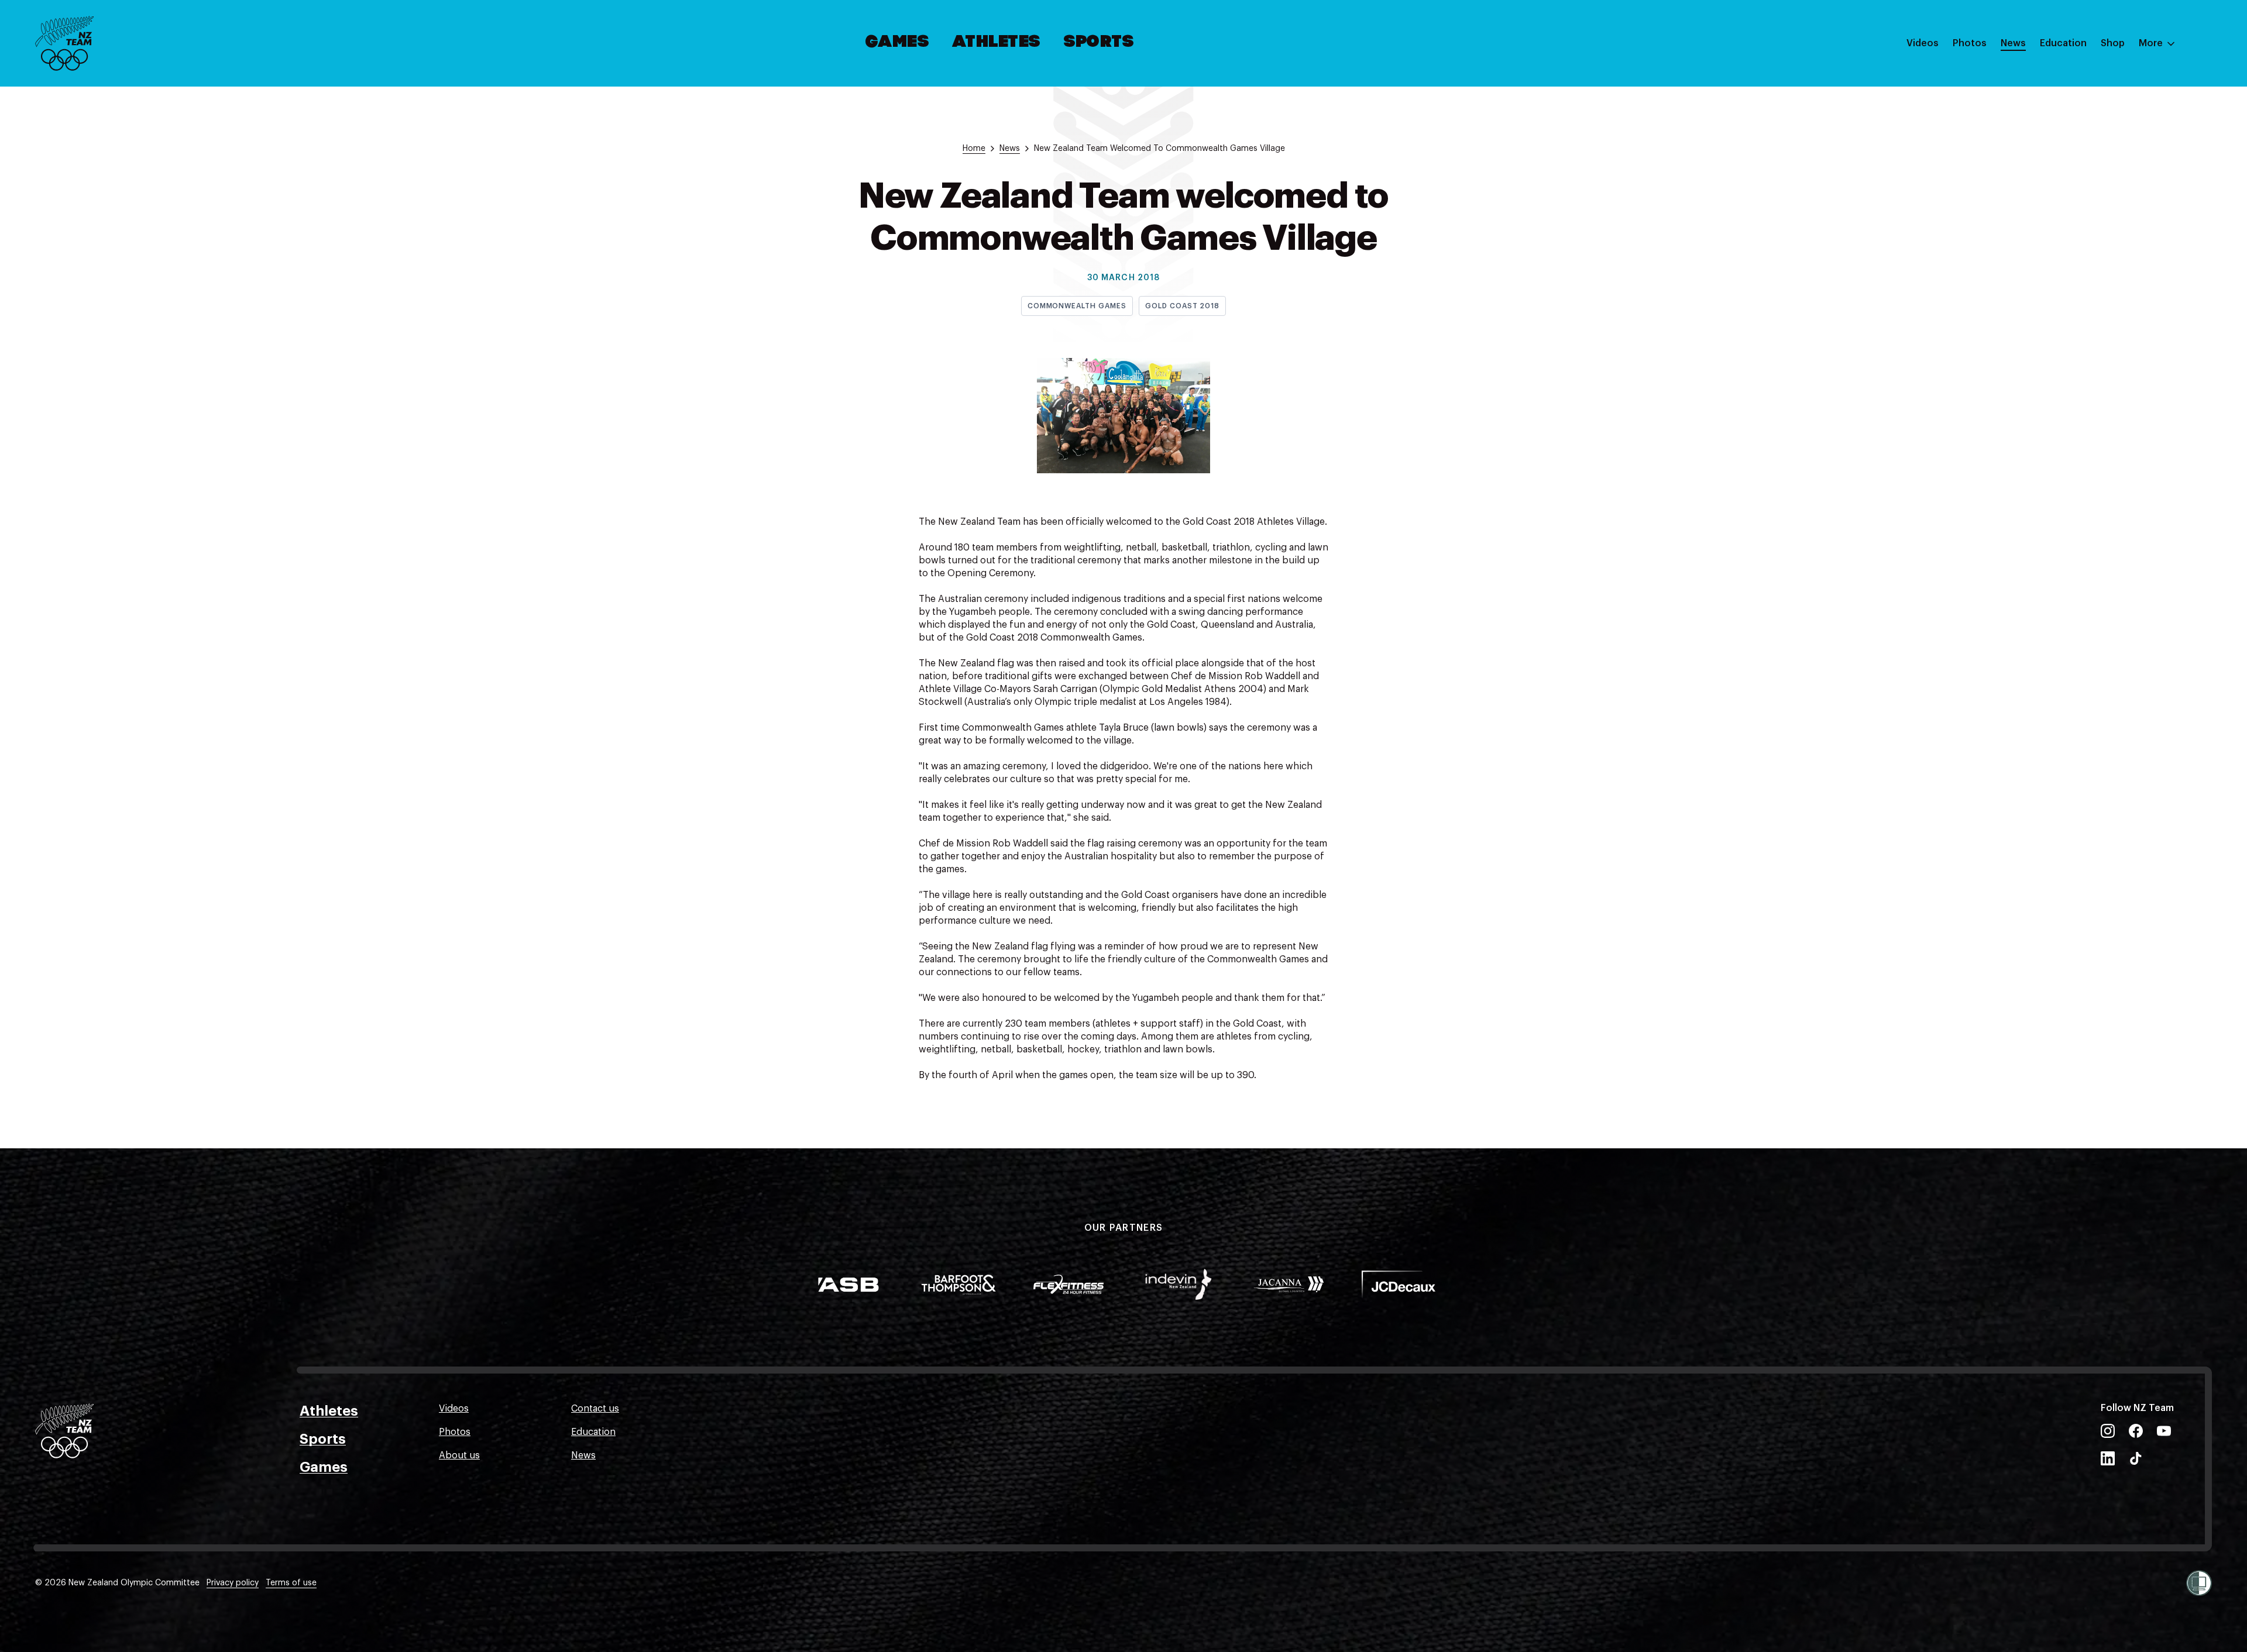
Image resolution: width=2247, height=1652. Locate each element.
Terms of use (291, 1583)
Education (2063, 43)
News (2013, 43)
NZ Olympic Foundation (2093, 171)
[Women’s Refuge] (2199, 1583)
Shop (2113, 43)
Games (898, 43)
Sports (1099, 43)
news (1010, 149)
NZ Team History (2077, 125)
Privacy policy (233, 1583)
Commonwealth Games (1077, 306)
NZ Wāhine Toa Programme (2100, 195)
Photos (1970, 43)
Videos (1923, 43)
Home (974, 149)
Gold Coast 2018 (1182, 306)
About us (459, 1455)
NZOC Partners (2073, 148)
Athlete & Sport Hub (2085, 101)
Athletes (997, 43)
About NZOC (2068, 78)
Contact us (595, 1409)
